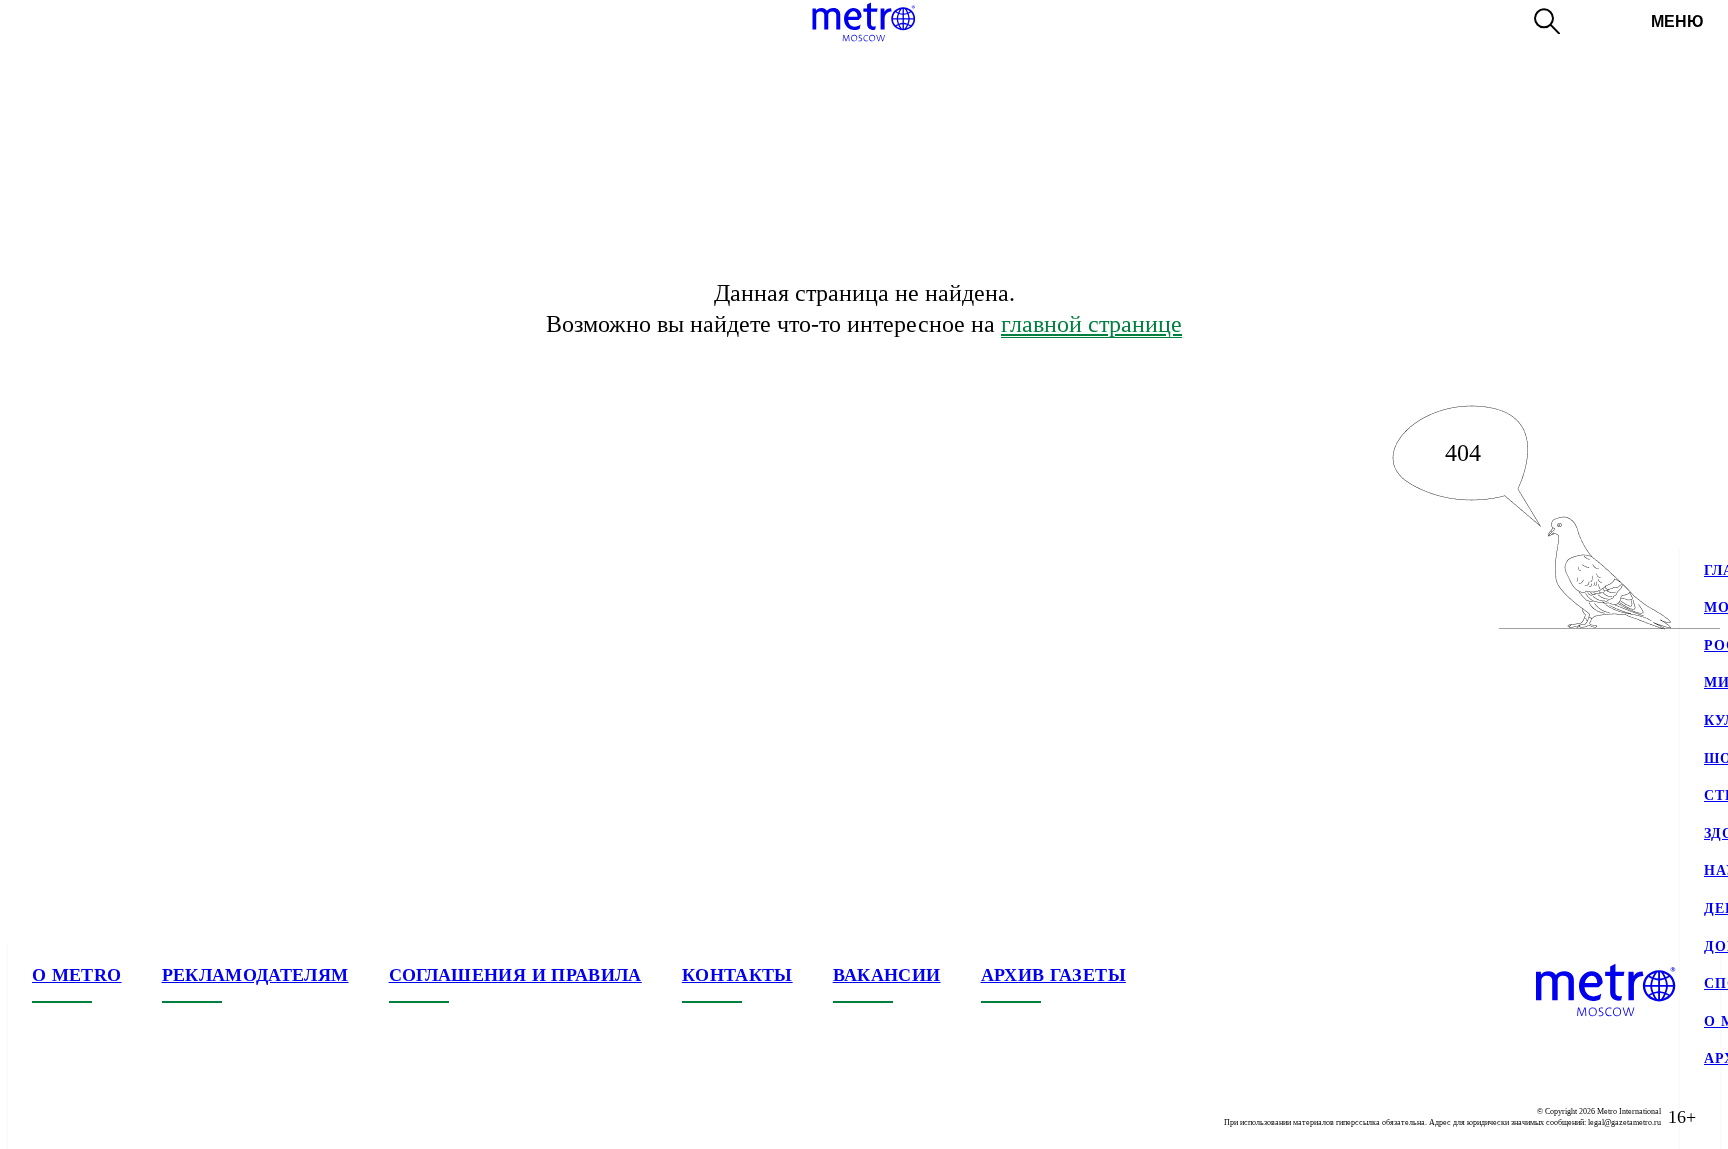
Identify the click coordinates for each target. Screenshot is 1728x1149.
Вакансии (887, 975)
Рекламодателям (255, 975)
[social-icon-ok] (128, 1117)
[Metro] (863, 22)
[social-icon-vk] (48, 1117)
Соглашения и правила (515, 975)
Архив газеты (1053, 975)
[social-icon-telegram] (88, 1117)
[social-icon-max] (168, 1117)
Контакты (737, 975)
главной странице (1091, 324)
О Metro (77, 975)
